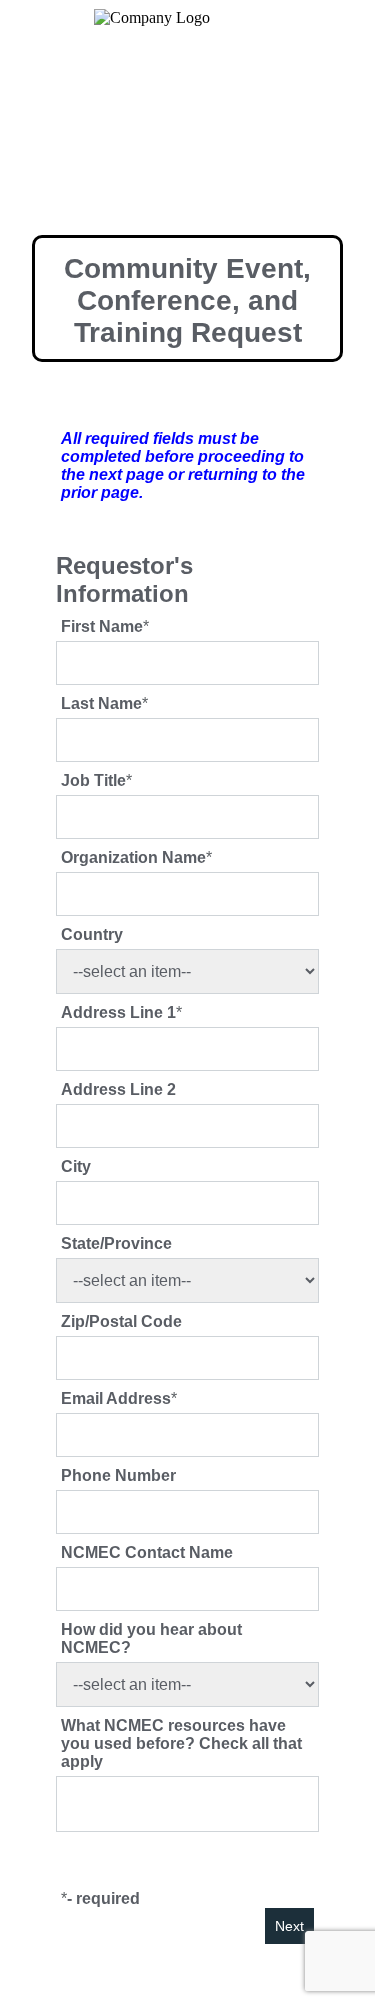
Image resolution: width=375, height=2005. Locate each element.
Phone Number (118, 1475)
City (76, 1166)
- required (103, 1898)
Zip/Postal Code (121, 1321)
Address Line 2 (118, 1089)
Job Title (93, 780)
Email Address (116, 1398)
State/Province (116, 1243)
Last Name (101, 703)
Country (92, 934)
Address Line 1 (118, 1012)
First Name (102, 626)
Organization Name (133, 857)
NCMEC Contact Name (147, 1552)
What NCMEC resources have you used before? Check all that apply (181, 1743)
